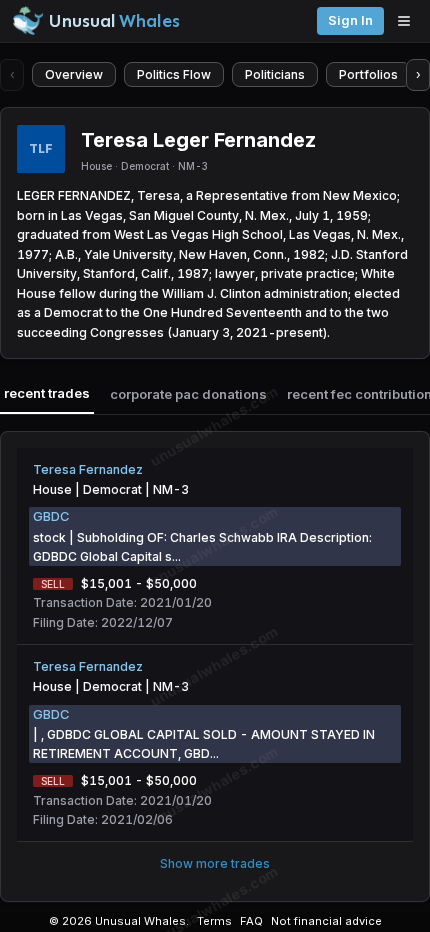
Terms (214, 921)
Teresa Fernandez (88, 469)
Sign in (350, 20)
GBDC (51, 516)
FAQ (251, 921)
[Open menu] (409, 21)
